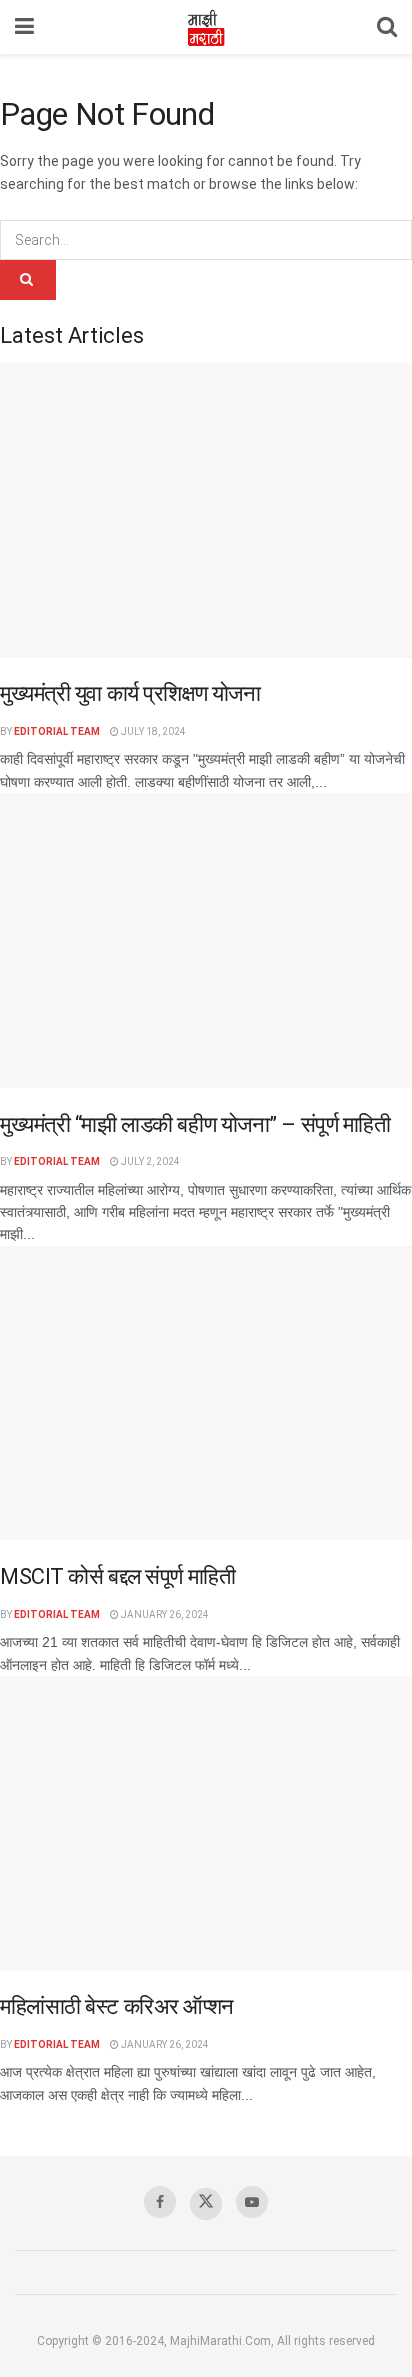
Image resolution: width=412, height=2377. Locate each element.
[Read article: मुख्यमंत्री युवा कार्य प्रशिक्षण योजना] (206, 510)
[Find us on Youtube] (252, 2202)
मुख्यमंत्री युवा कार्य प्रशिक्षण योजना (130, 693)
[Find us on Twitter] (206, 2204)
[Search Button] (387, 27)
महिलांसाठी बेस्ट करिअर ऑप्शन (117, 2006)
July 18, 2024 (152, 731)
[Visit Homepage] (206, 27)
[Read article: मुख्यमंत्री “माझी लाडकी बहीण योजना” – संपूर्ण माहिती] (206, 940)
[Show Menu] (24, 27)
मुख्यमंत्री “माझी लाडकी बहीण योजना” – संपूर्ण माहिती (195, 1124)
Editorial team (57, 731)
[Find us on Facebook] (160, 2202)
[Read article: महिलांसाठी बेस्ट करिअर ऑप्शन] (206, 1823)
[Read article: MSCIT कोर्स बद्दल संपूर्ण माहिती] (206, 1393)
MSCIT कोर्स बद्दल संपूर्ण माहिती (117, 1576)
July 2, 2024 (149, 1161)
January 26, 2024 (164, 1614)
